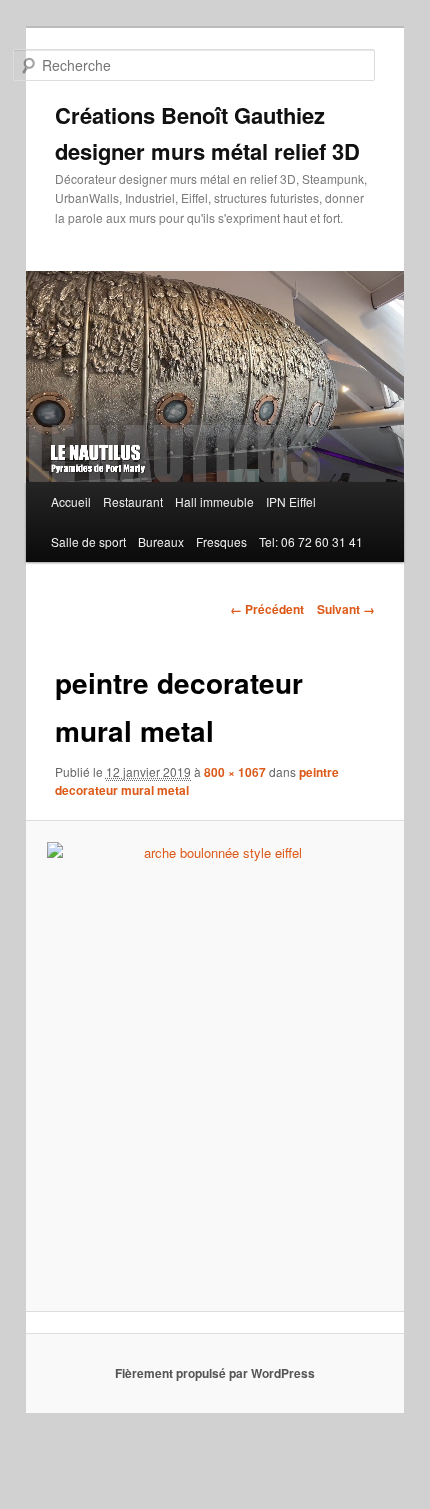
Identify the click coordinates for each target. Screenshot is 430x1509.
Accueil (71, 501)
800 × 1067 (235, 772)
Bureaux (161, 541)
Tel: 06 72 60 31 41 (311, 541)
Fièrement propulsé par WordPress (215, 1373)
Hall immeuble (214, 501)
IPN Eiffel (291, 501)
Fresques (221, 541)
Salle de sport (88, 541)
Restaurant (133, 501)
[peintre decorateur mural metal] (214, 1065)
